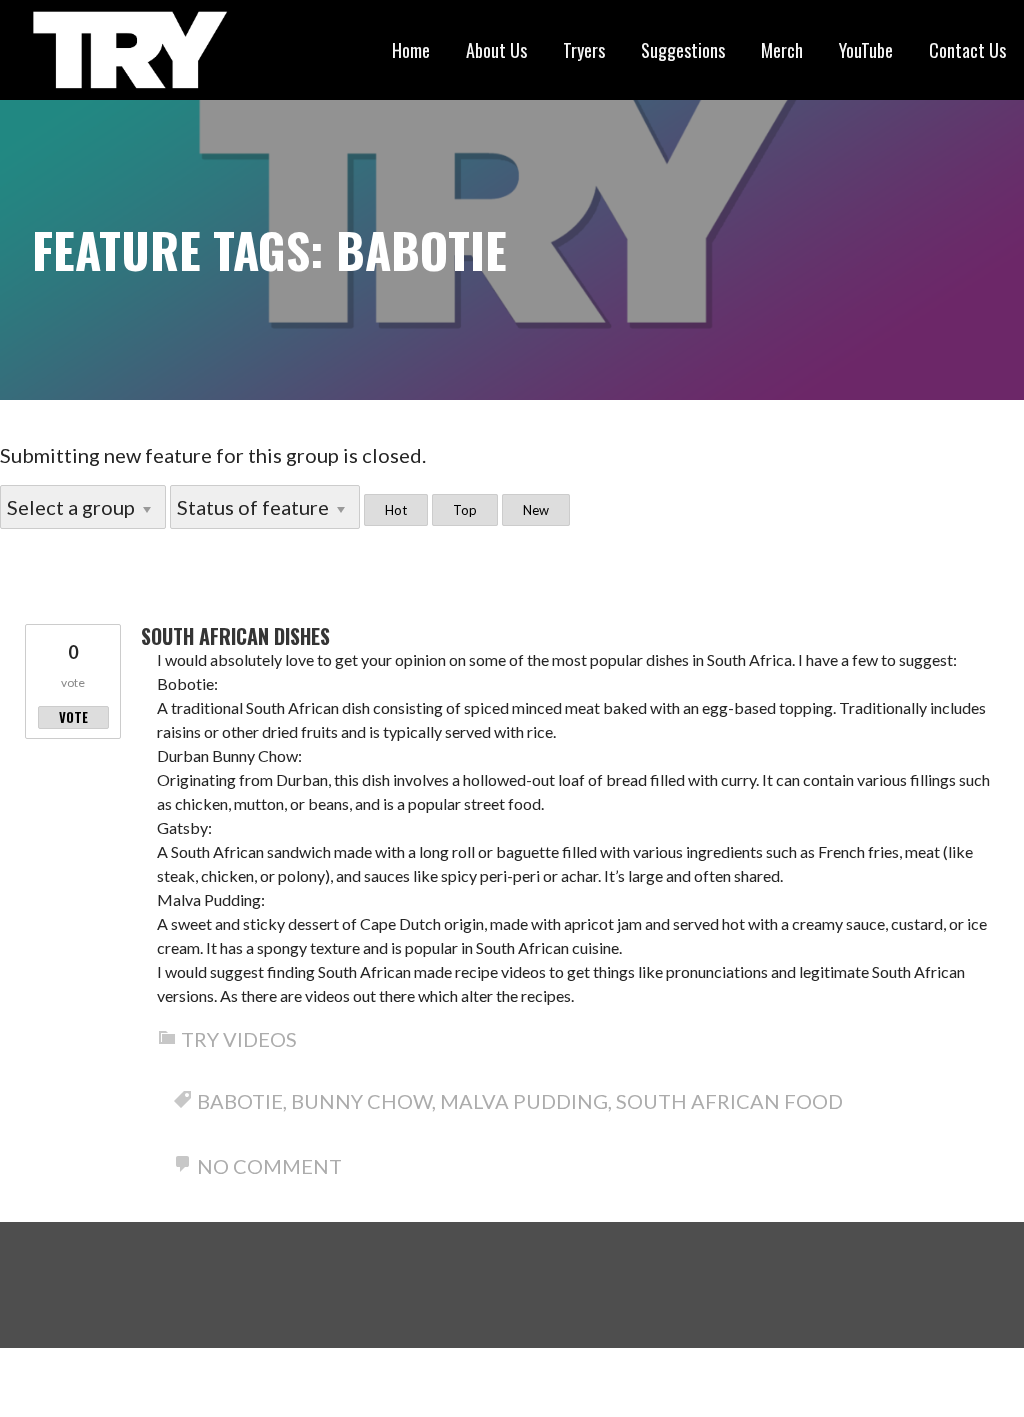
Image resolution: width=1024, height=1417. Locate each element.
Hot (396, 510)
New (536, 510)
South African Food (729, 1101)
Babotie (240, 1101)
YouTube (866, 50)
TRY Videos (239, 1039)
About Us (496, 50)
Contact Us (967, 50)
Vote (73, 717)
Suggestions (683, 50)
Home (411, 50)
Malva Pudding (524, 1101)
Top (465, 510)
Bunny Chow (361, 1101)
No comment (269, 1166)
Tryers (584, 50)
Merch (782, 50)
